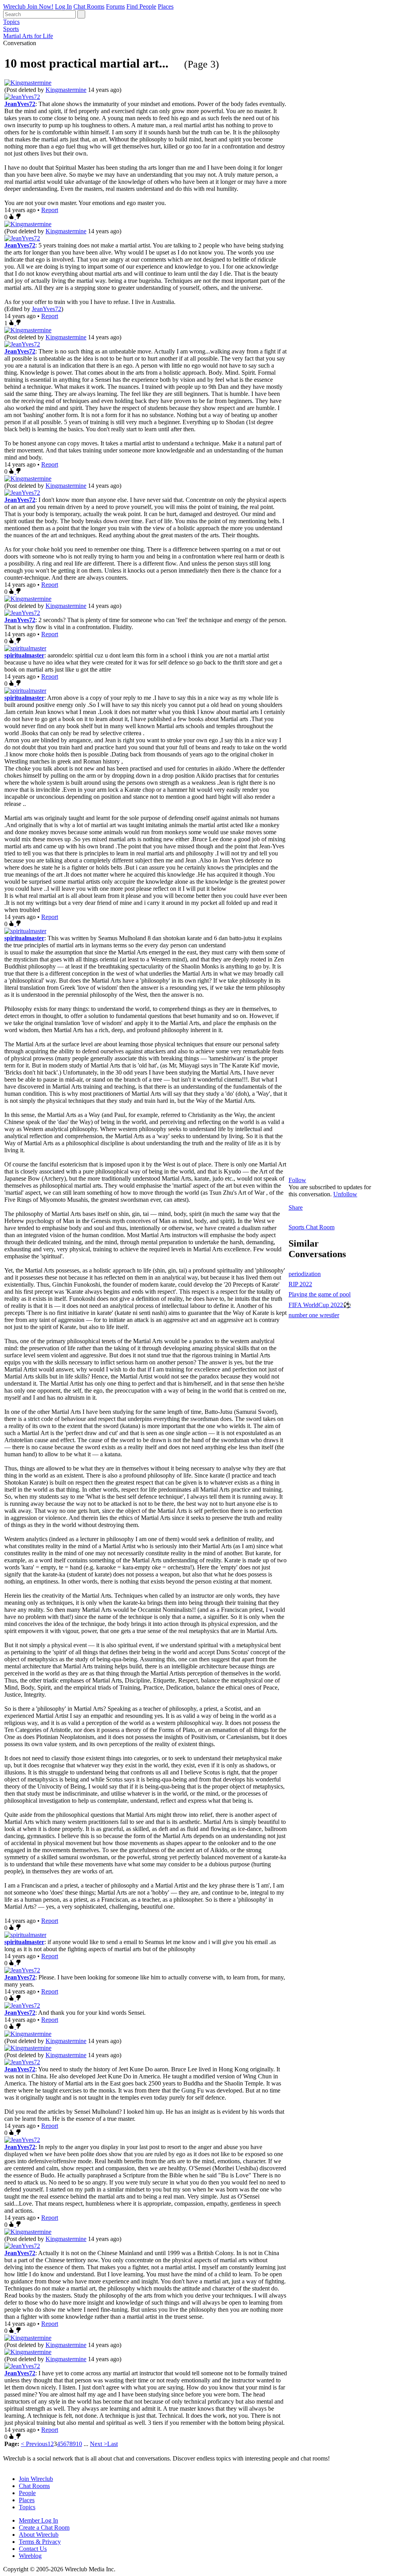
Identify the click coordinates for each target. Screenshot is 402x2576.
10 (79, 2444)
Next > (99, 2444)
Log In (63, 6)
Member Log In (38, 2520)
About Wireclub (39, 2535)
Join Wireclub (36, 2479)
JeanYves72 (20, 104)
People (27, 2493)
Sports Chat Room (312, 1227)
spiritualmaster (24, 655)
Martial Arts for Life (28, 36)
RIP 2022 (300, 1284)
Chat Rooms (89, 6)
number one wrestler (314, 1315)
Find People (141, 6)
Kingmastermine (66, 90)
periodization (305, 1274)
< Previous (34, 2444)
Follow (297, 1180)
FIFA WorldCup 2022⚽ (320, 1305)
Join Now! (40, 6)
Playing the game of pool (320, 1294)
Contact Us (33, 2549)
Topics (11, 22)
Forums (115, 6)
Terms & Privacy (40, 2542)
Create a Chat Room (44, 2527)
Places (166, 6)
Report (50, 210)
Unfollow (345, 1194)
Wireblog (30, 2556)
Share (296, 1207)
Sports (11, 29)
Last (112, 2444)
